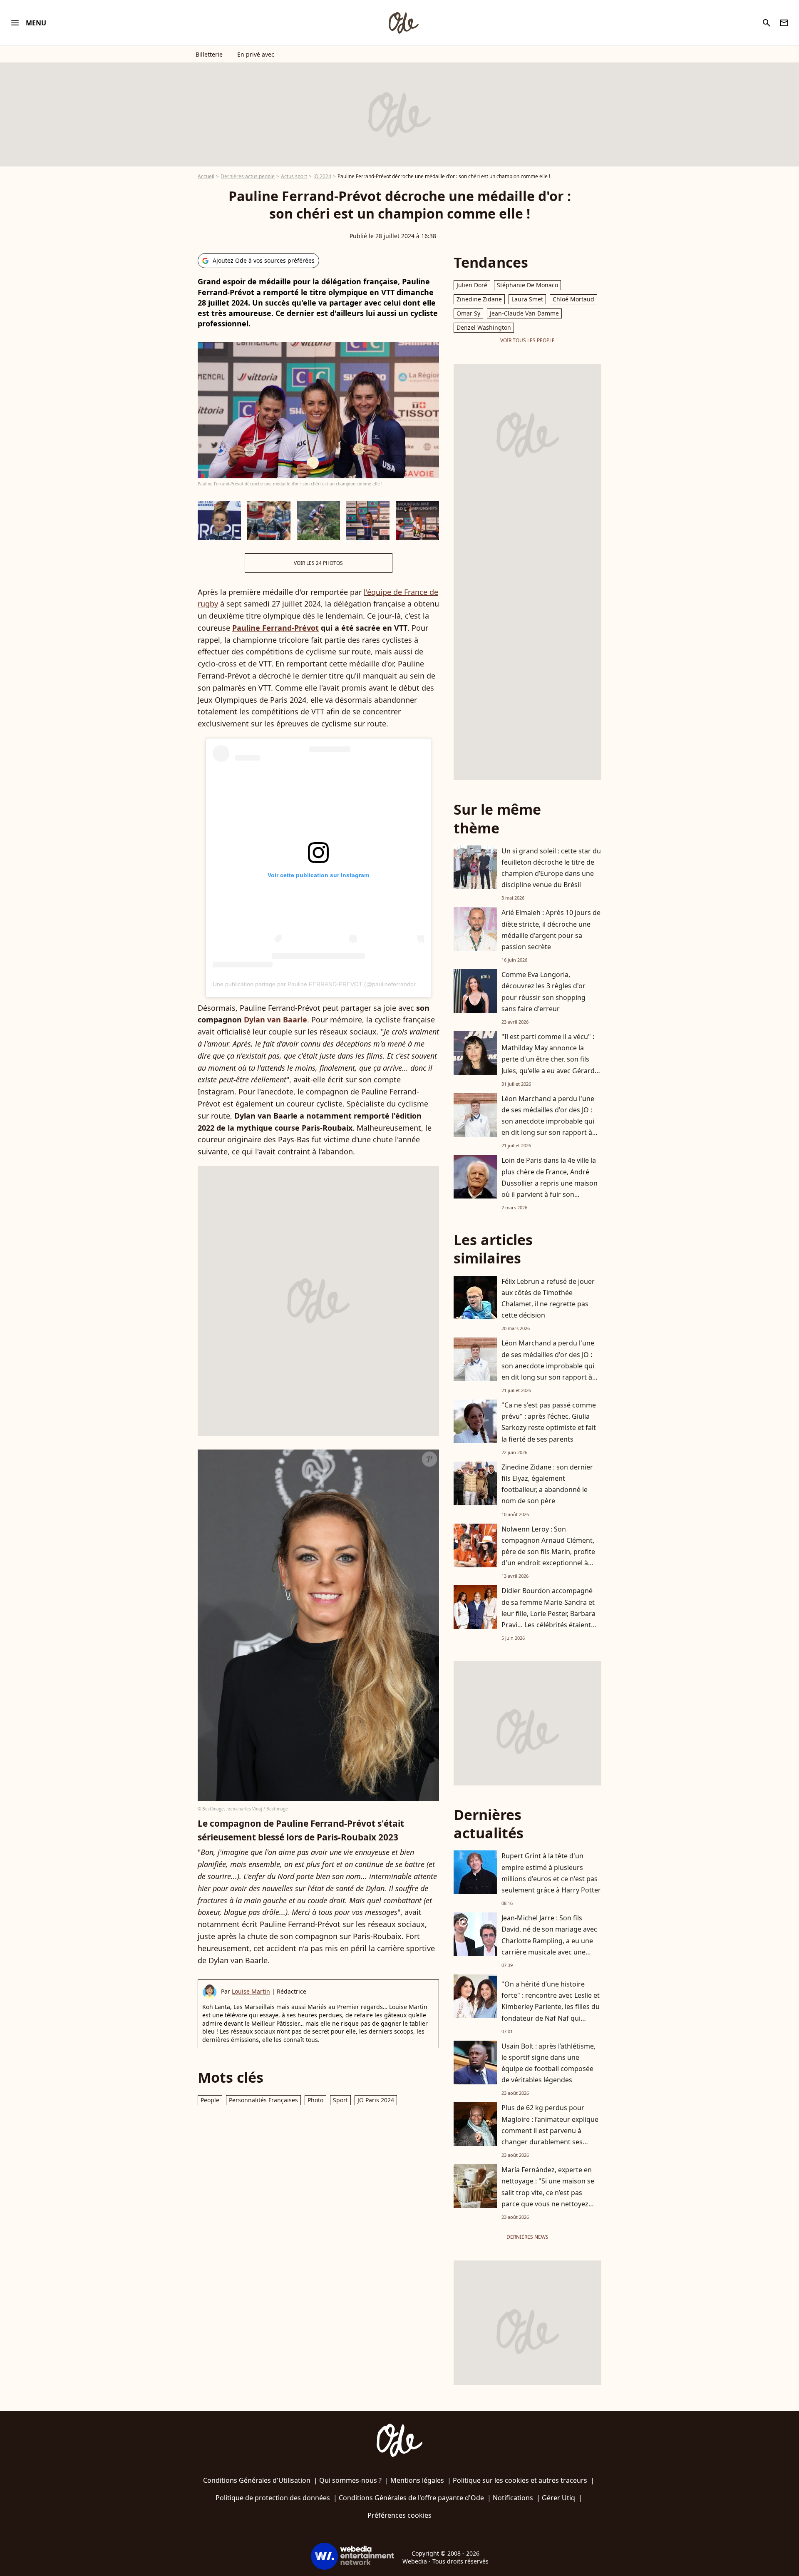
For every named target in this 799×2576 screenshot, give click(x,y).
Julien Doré (472, 285)
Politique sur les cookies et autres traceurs (520, 2480)
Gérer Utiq (558, 2498)
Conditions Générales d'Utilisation (257, 2480)
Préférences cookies (399, 2515)
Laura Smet (527, 299)
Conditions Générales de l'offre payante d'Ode (411, 2498)
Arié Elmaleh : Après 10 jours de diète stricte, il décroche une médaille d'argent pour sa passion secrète (551, 930)
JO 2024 (322, 176)
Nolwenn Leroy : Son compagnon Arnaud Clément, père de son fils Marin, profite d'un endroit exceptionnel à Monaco (548, 1552)
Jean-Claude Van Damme (524, 313)
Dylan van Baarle (275, 1019)
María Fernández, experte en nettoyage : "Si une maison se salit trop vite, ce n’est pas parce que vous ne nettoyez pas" (548, 2192)
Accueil (206, 176)
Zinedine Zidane (479, 299)
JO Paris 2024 (376, 2100)
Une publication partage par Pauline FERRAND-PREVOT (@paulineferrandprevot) (321, 984)
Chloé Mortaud (573, 299)
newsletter (784, 23)
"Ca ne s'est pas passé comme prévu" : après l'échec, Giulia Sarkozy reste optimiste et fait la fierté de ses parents (549, 1422)
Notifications (513, 2498)
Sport (340, 2100)
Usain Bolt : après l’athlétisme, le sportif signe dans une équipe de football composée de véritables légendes (548, 2063)
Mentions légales (417, 2480)
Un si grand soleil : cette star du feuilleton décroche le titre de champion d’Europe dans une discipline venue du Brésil (551, 868)
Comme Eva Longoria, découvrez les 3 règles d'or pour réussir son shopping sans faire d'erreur (543, 992)
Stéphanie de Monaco (527, 285)
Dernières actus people (248, 176)
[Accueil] (403, 23)
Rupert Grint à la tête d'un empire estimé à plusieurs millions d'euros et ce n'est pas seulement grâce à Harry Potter (551, 1873)
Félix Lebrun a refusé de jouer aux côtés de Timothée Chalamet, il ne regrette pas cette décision (548, 1298)
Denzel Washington (484, 327)
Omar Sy (468, 313)
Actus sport (294, 176)
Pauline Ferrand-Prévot (275, 628)
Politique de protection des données (273, 2498)
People (210, 2100)
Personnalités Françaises (263, 2100)
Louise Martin (251, 1991)
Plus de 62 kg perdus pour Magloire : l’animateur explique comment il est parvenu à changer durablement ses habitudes (550, 2130)
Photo (315, 2100)
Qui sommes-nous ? (350, 2480)
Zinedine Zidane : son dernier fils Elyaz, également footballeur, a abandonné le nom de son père (547, 1484)
